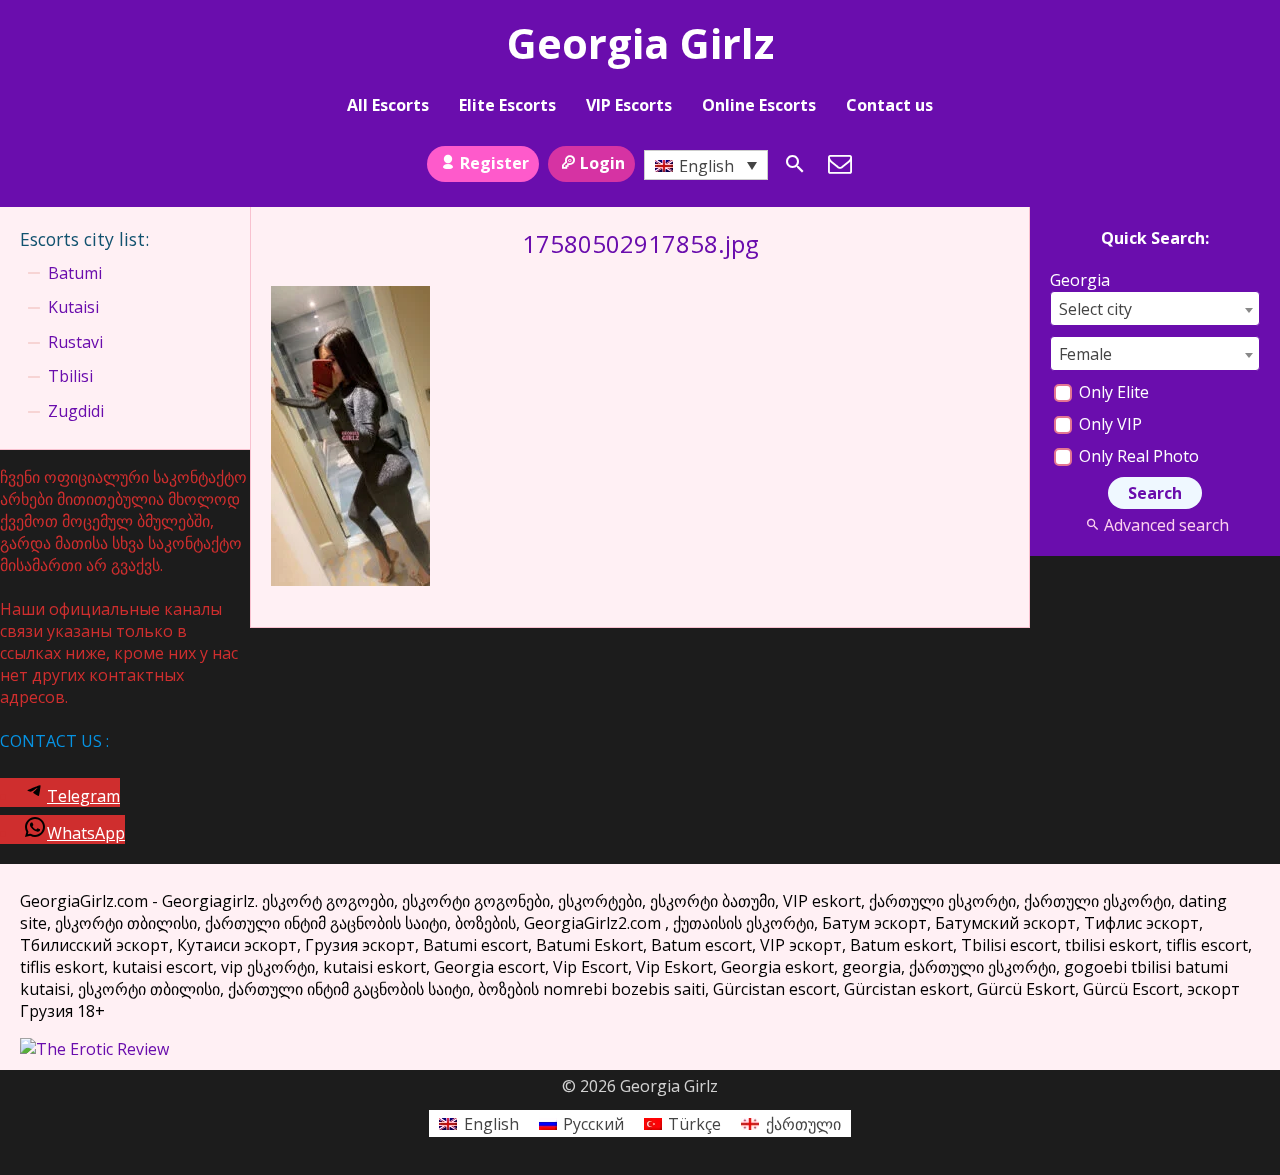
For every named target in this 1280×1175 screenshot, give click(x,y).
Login (602, 163)
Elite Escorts (507, 105)
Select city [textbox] (1095, 309)
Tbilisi (70, 376)
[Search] (795, 164)
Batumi (75, 273)
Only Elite (1112, 392)
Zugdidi (76, 411)
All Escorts (388, 105)
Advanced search (1166, 525)
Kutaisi (73, 307)
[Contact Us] (840, 164)
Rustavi (75, 342)
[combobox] (1155, 308)
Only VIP (1108, 424)
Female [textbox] (1085, 354)
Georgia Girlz (640, 43)
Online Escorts (759, 105)
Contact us (889, 105)
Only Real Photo (1137, 456)
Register (494, 163)
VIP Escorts (629, 105)
